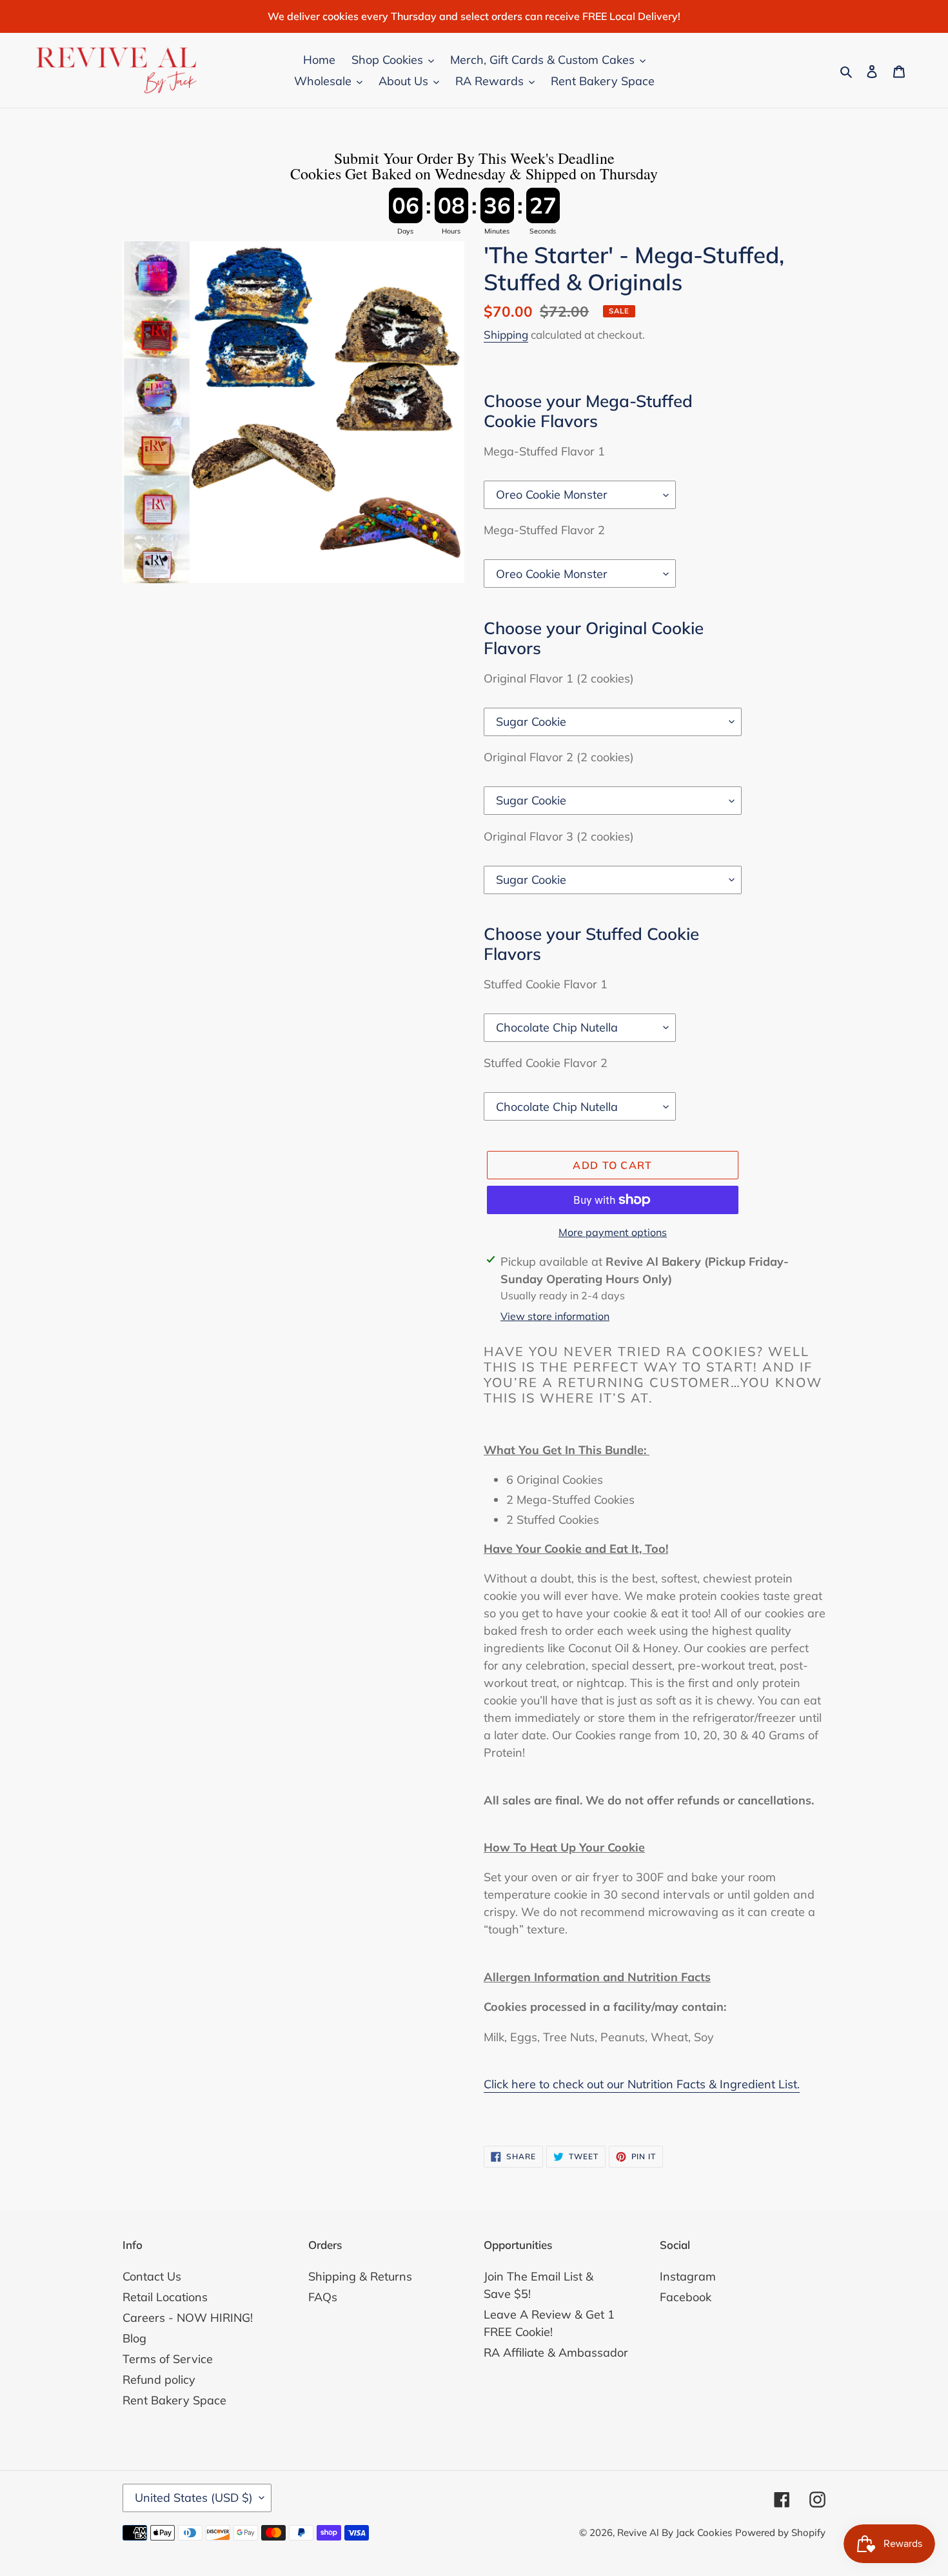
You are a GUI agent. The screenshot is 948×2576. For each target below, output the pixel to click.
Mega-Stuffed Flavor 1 (544, 451)
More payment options (613, 1232)
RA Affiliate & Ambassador (556, 2352)
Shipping (506, 334)
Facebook (686, 2297)
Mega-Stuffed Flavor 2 (544, 530)
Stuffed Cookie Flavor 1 (546, 984)
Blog (134, 2338)
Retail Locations (165, 2297)
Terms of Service (168, 2359)
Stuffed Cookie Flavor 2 (546, 1063)
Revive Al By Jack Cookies (675, 2532)
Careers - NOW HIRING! (188, 2318)
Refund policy (159, 2380)
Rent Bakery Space (174, 2400)
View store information (555, 1316)
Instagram (688, 2276)
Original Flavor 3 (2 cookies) (559, 836)
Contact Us (152, 2276)
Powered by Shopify (780, 2532)
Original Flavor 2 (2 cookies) (559, 757)
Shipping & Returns (360, 2276)
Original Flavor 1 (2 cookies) (559, 678)
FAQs (323, 2297)
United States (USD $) (194, 2498)
